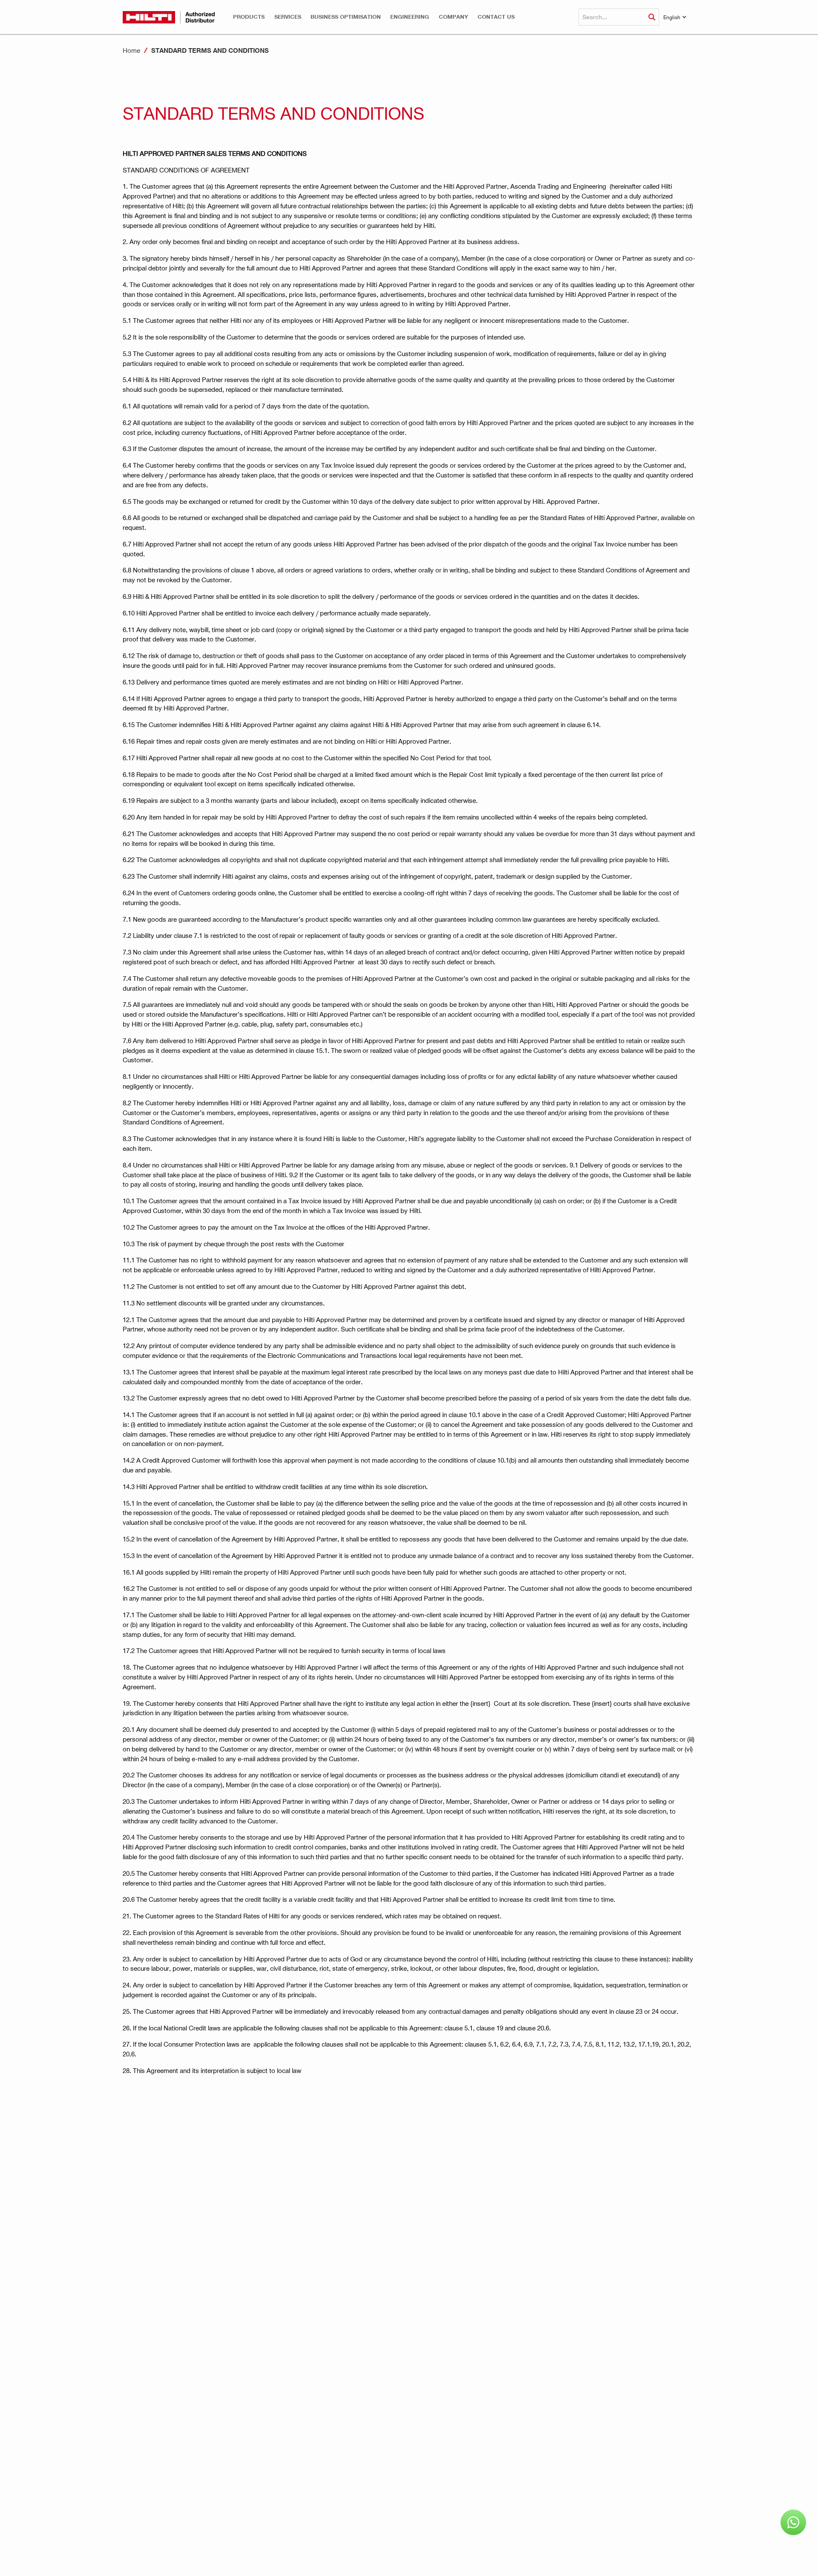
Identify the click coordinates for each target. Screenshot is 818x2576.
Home (131, 50)
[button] (249, 17)
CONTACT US (496, 17)
